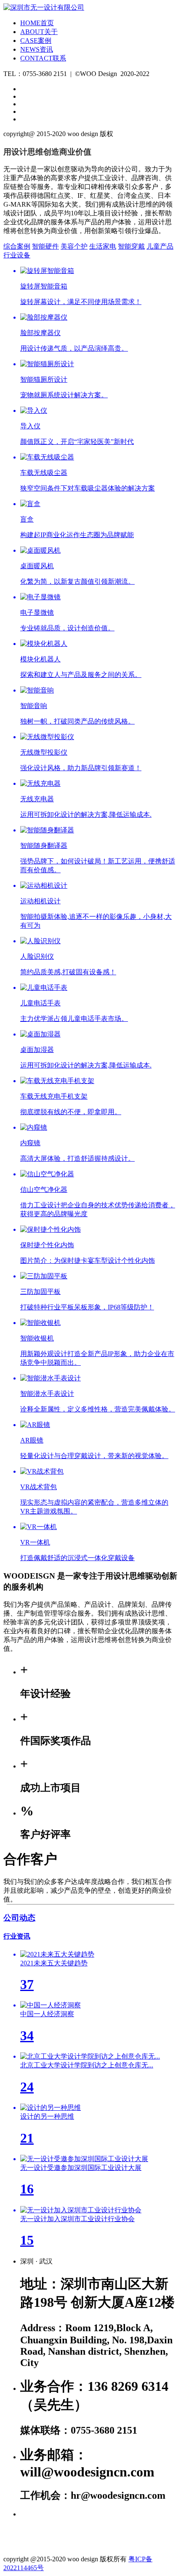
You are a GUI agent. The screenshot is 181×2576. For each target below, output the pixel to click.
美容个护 (74, 246)
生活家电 (103, 246)
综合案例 (17, 246)
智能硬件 (45, 246)
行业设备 (17, 255)
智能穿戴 (131, 246)
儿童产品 (160, 246)
